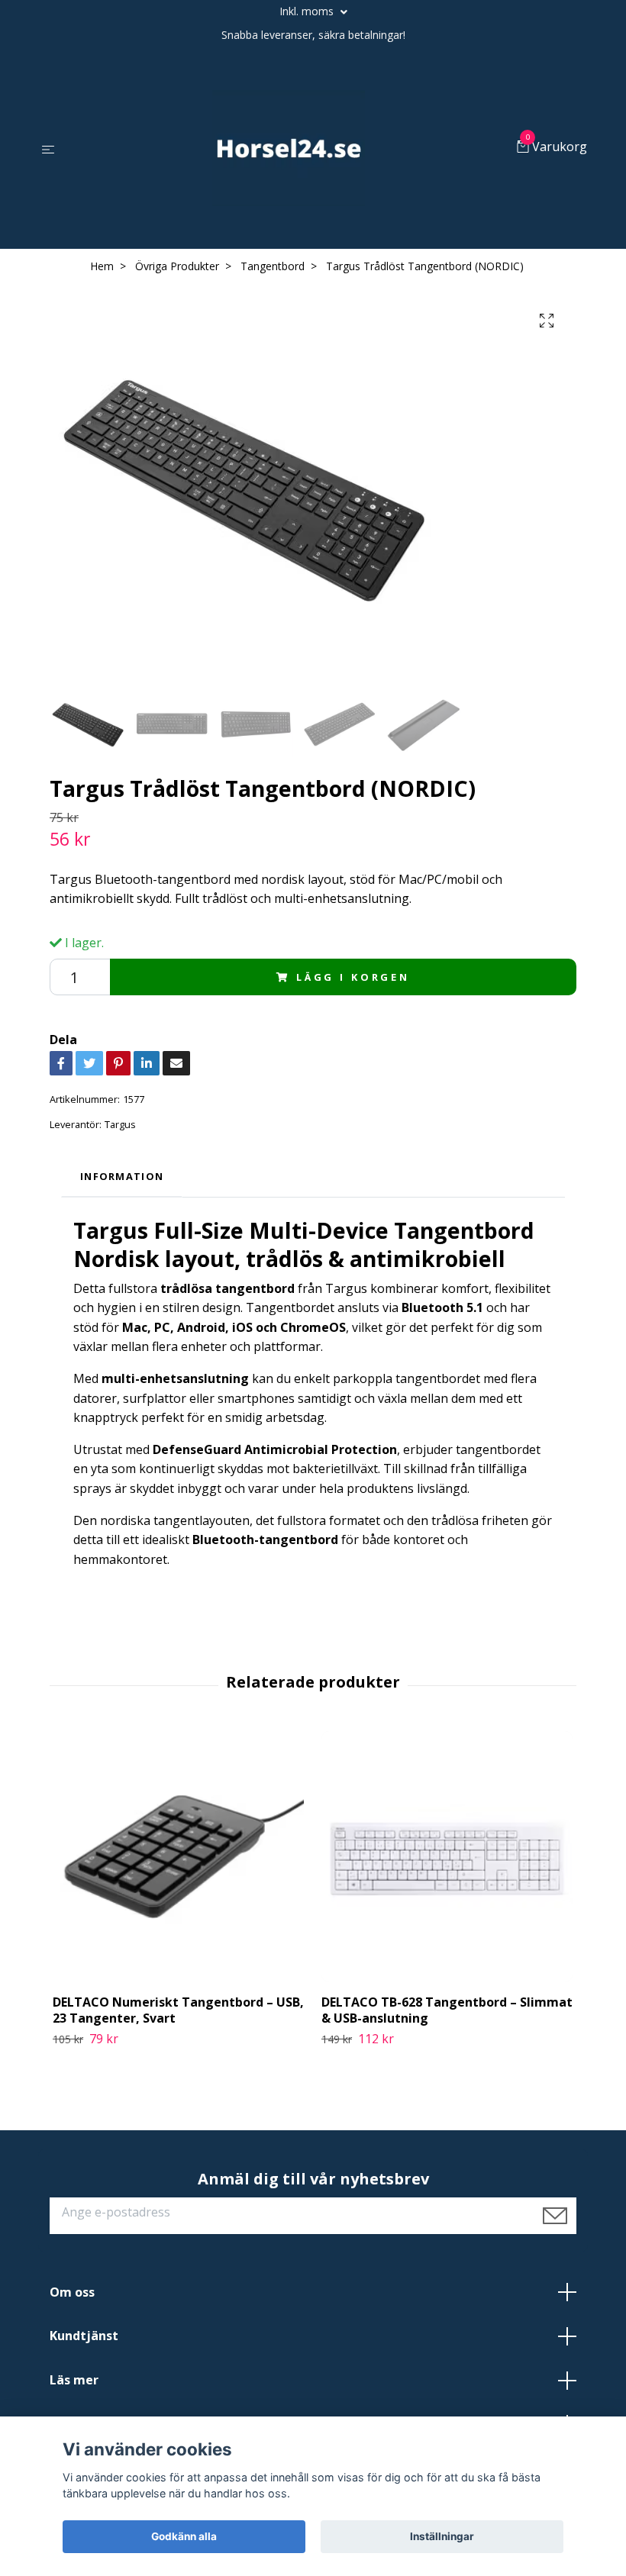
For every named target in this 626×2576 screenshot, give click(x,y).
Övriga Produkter (177, 266)
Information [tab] (122, 1176)
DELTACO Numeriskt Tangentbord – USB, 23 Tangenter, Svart (178, 2010)
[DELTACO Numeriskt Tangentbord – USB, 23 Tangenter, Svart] (178, 1857)
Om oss (72, 2292)
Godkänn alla (184, 2536)
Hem (102, 266)
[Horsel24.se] (289, 148)
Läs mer (74, 2380)
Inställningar (442, 2536)
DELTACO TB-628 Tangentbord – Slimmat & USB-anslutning (447, 2010)
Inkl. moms (308, 11)
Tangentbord (273, 266)
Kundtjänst (84, 2336)
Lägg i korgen (353, 977)
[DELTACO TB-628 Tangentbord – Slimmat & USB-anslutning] (447, 1857)
